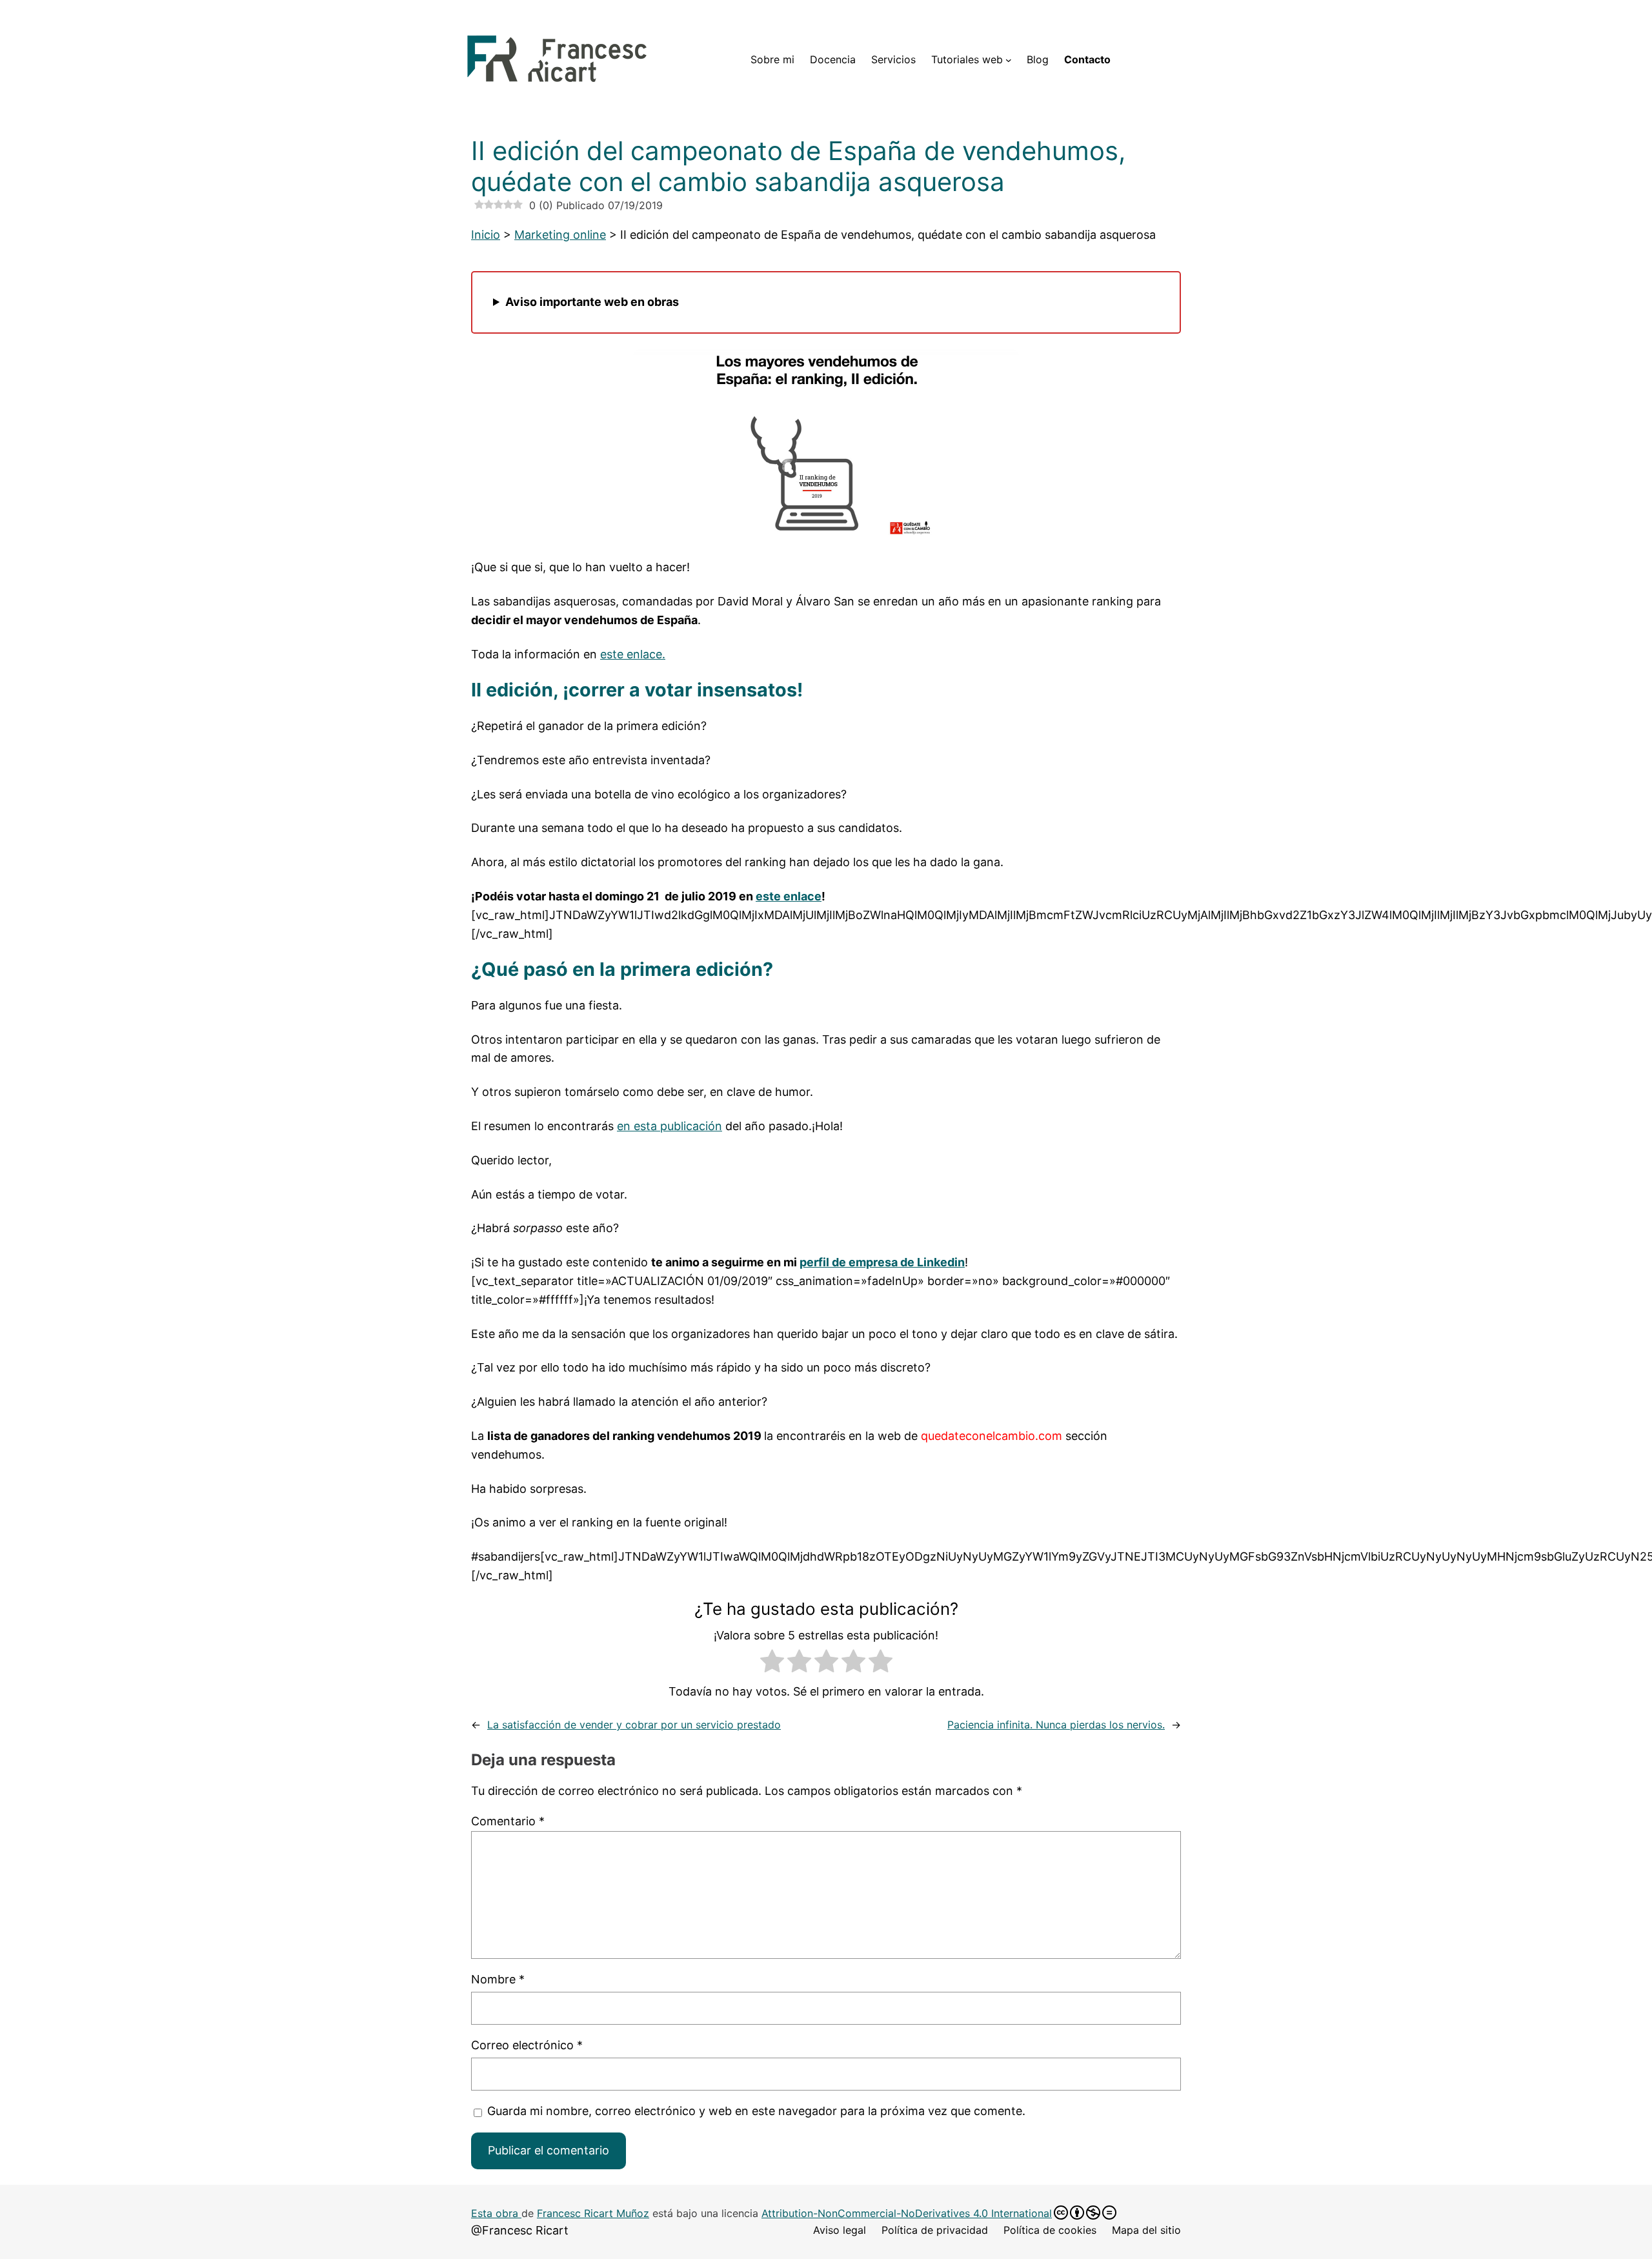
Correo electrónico (527, 2045)
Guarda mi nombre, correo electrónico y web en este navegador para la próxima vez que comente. (756, 2111)
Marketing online (560, 235)
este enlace (789, 896)
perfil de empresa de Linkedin (882, 1262)
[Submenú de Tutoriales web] (1009, 60)
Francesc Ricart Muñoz (593, 2213)
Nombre (498, 1979)
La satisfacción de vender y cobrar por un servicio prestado (634, 1725)
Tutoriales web (967, 59)
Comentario (508, 1821)
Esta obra (496, 2213)
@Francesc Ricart (520, 2230)
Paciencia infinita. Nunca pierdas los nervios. (1056, 1725)
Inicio (486, 235)
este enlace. (633, 654)
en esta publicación (670, 1126)
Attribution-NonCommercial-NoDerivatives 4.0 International (907, 2213)
